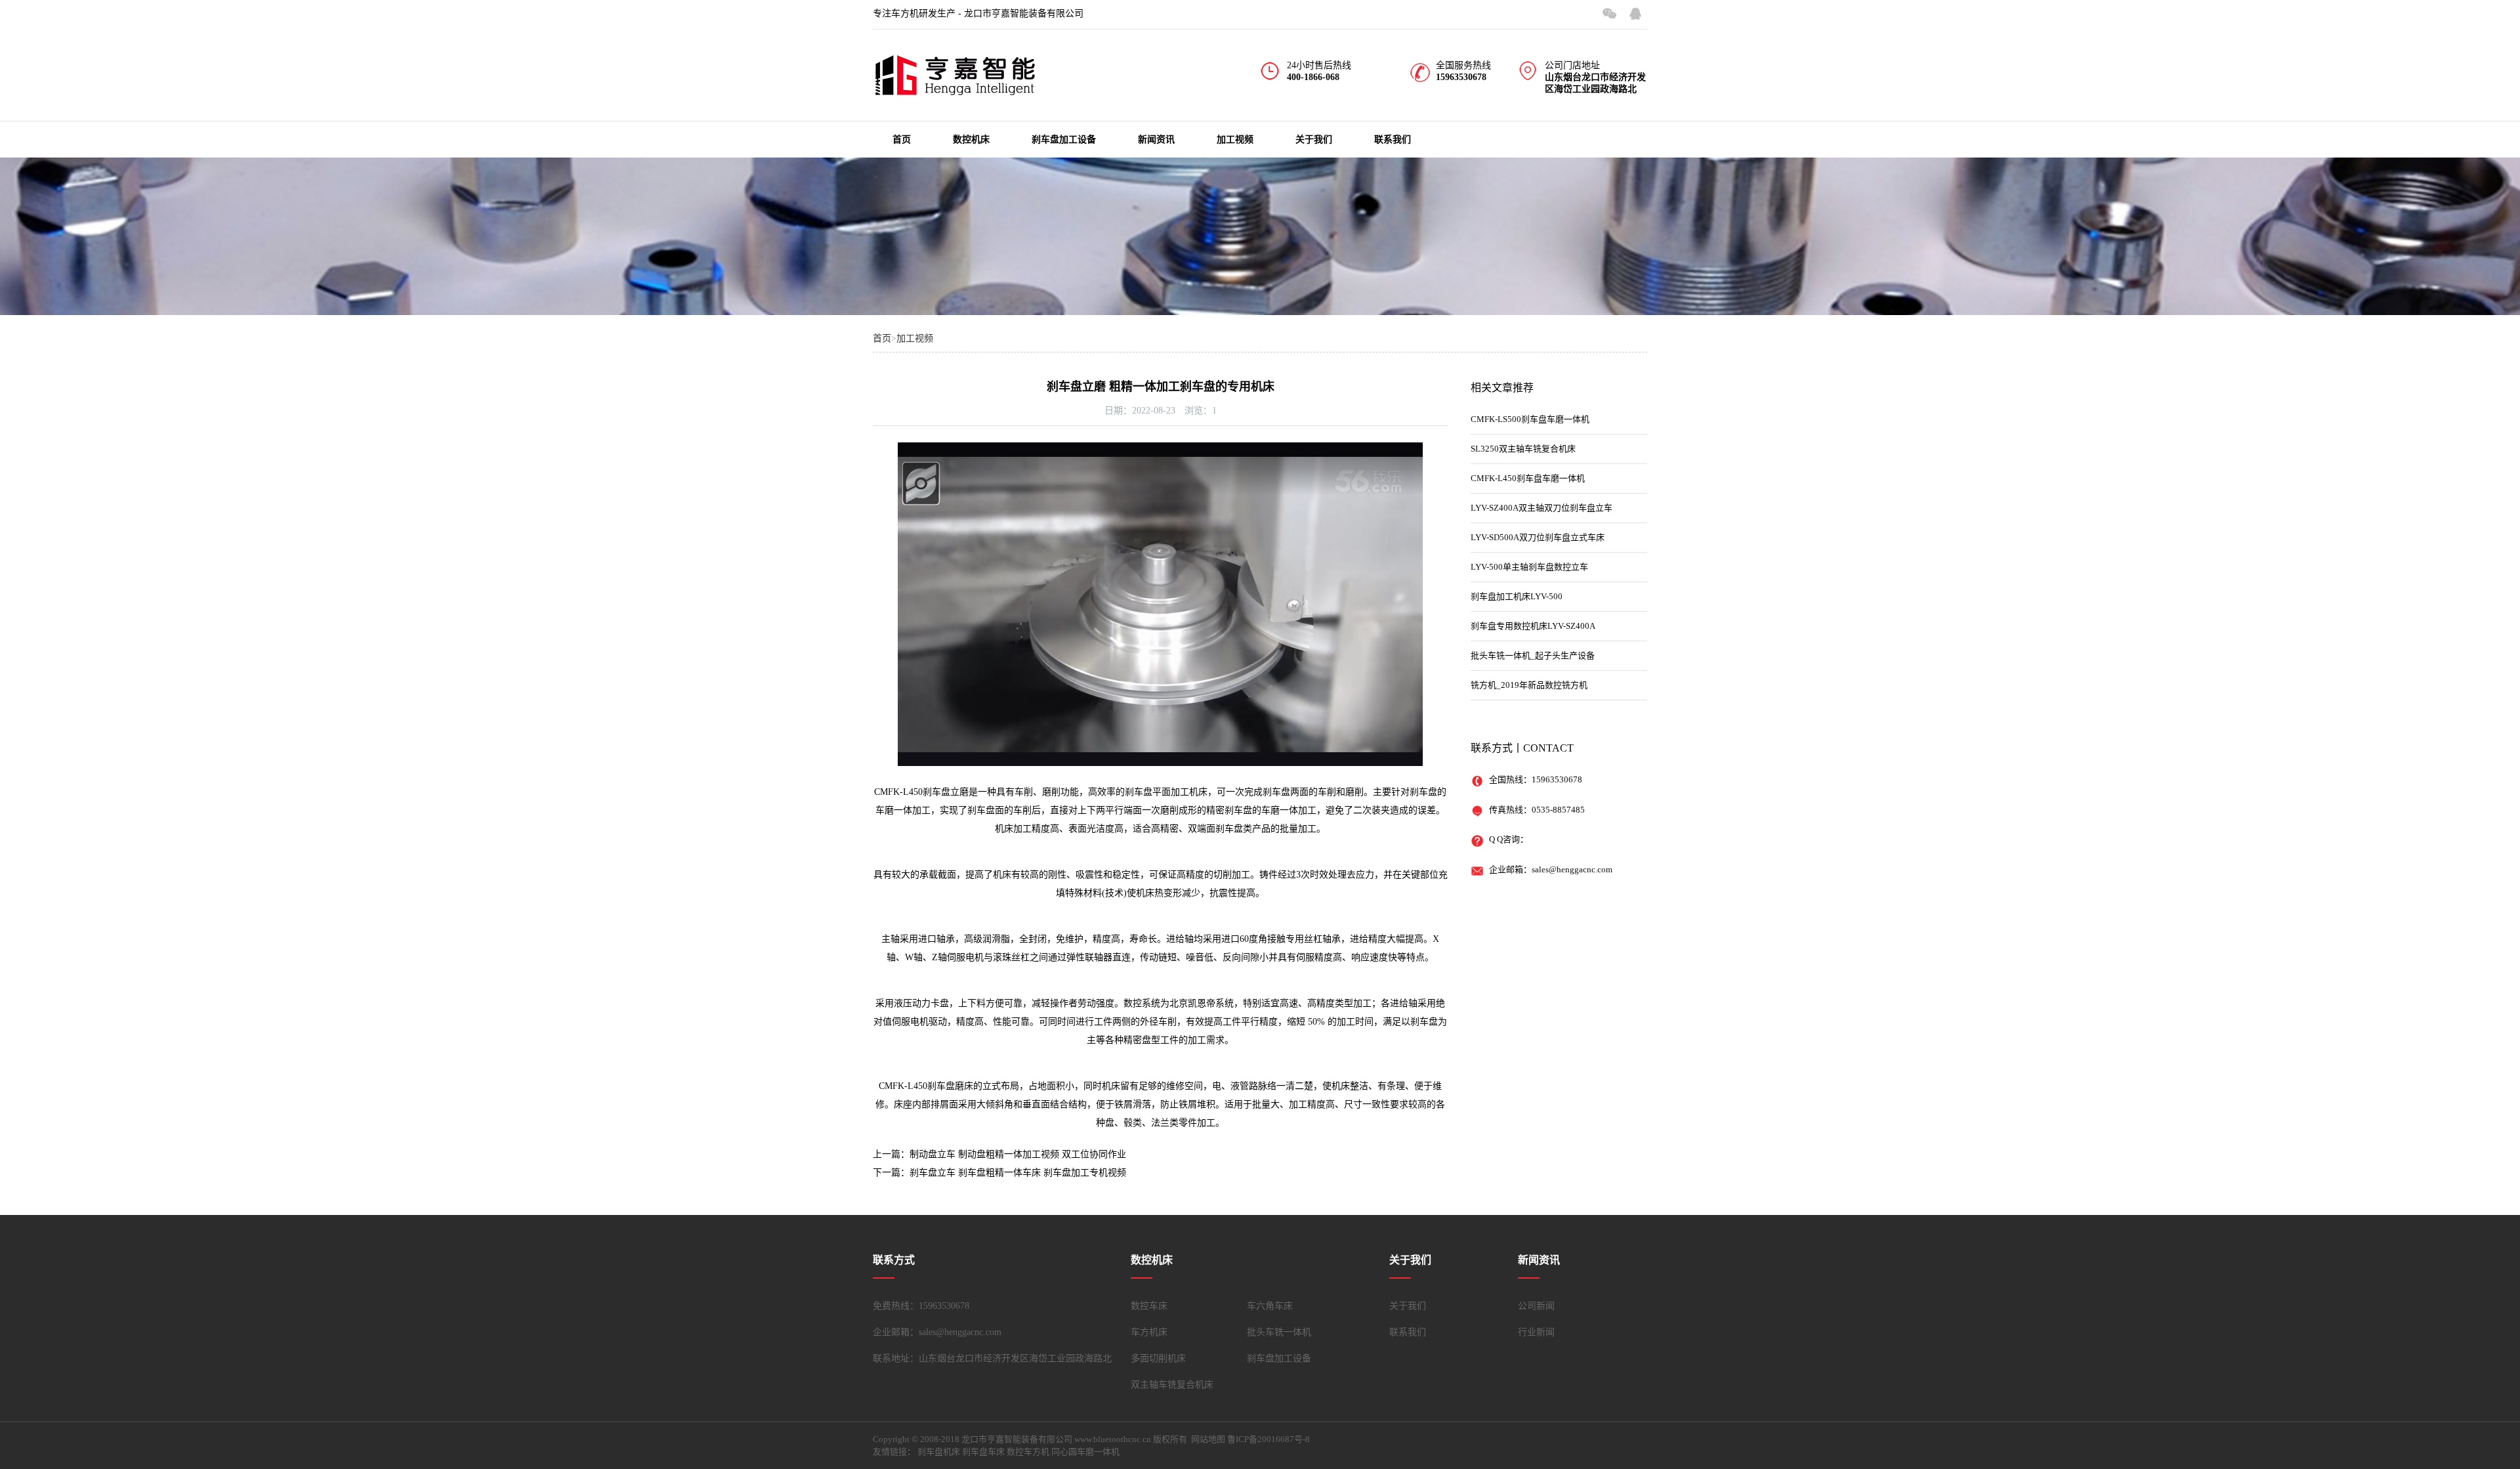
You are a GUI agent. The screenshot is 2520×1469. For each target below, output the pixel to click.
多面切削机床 (1158, 1358)
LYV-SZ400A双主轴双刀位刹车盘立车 (1542, 508)
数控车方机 (1028, 1452)
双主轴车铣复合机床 (1172, 1385)
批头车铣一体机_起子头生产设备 (1533, 655)
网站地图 (1208, 1439)
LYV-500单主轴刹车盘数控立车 (1529, 567)
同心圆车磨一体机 (1085, 1452)
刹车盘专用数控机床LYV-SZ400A (1533, 626)
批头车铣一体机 (1279, 1332)
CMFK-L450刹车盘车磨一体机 (1528, 478)
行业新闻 (1536, 1332)
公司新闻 (1536, 1306)
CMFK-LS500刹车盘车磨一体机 (1530, 419)
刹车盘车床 (983, 1452)
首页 (902, 139)
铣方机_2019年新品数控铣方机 (1529, 685)
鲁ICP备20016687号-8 (1269, 1439)
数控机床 (971, 139)
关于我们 (1314, 139)
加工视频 (1235, 139)
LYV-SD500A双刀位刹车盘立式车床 (1538, 537)
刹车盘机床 (939, 1452)
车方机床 (1149, 1332)
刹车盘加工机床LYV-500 (1517, 596)
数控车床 (1149, 1306)
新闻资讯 (1156, 139)
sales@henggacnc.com (1572, 869)
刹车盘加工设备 (1064, 139)
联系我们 (1393, 139)
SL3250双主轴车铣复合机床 (1523, 449)
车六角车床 (1270, 1306)
